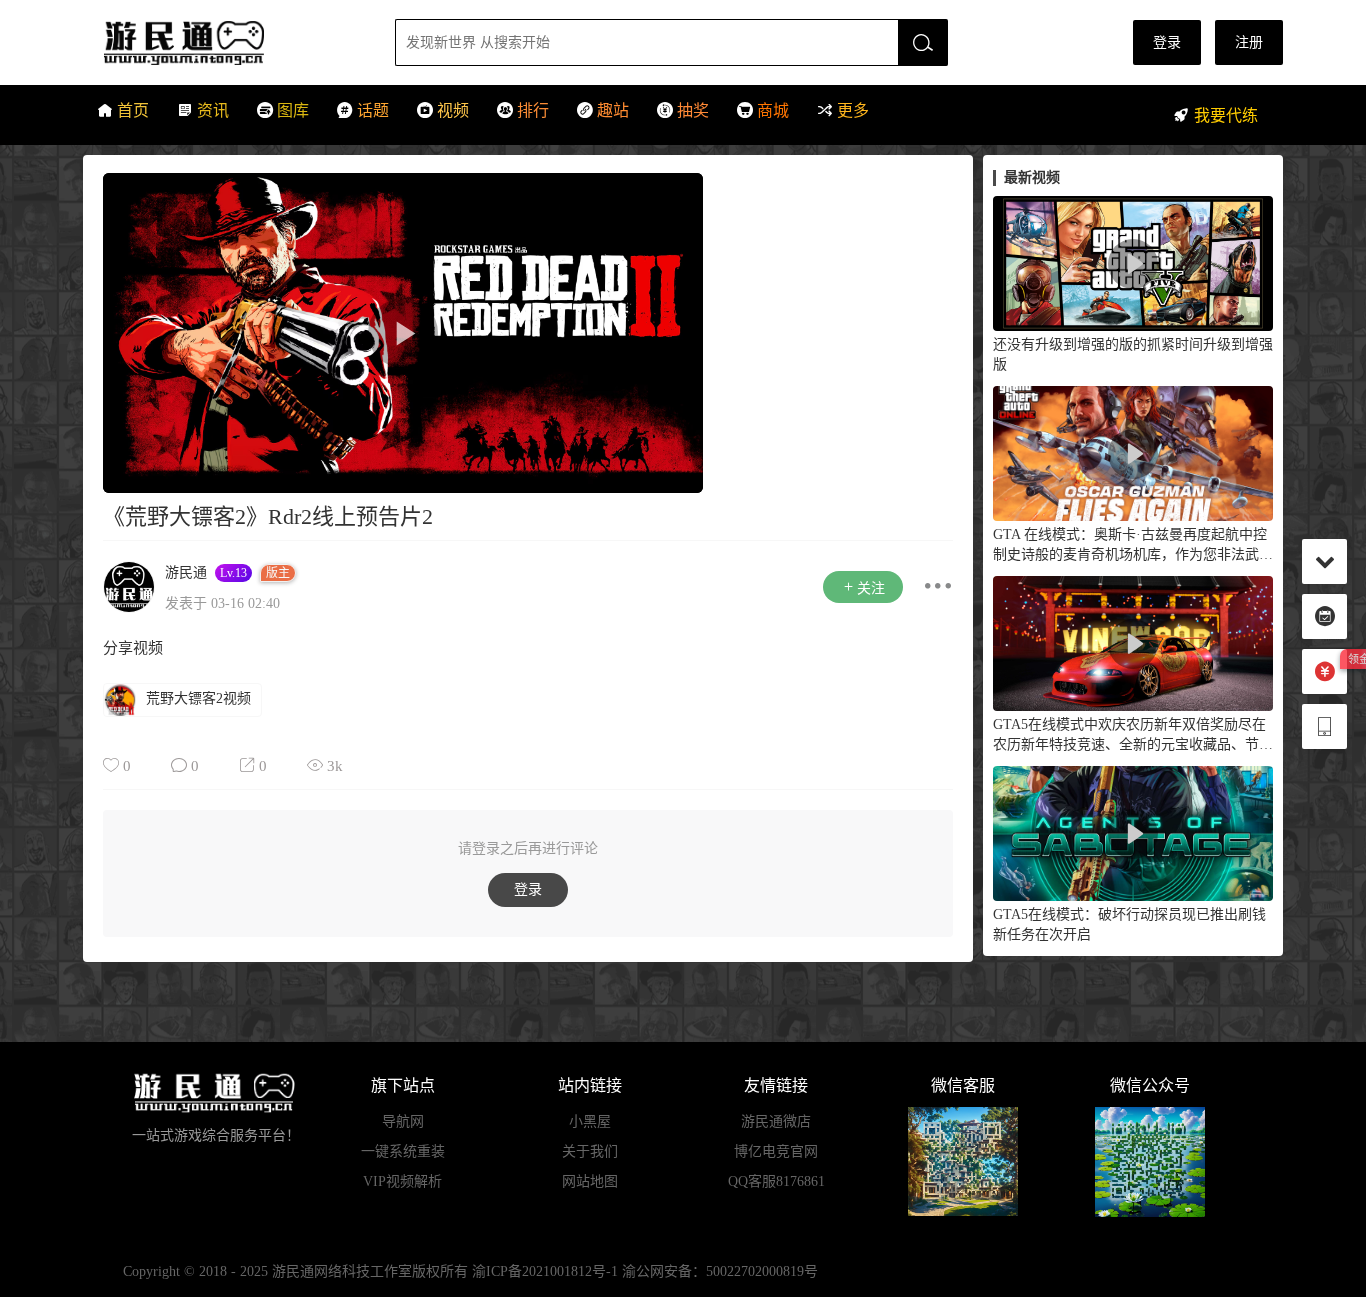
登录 (1167, 42)
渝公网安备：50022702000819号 (720, 1271)
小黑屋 (590, 1121)
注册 (1249, 42)
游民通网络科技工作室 (342, 1271)
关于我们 (590, 1151)
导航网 (403, 1121)
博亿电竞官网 (776, 1151)
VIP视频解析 (402, 1181)
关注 (871, 588)
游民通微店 (776, 1121)
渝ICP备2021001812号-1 (545, 1271)
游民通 (221, 42)
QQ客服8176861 (776, 1181)
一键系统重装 (403, 1151)
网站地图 (590, 1181)
